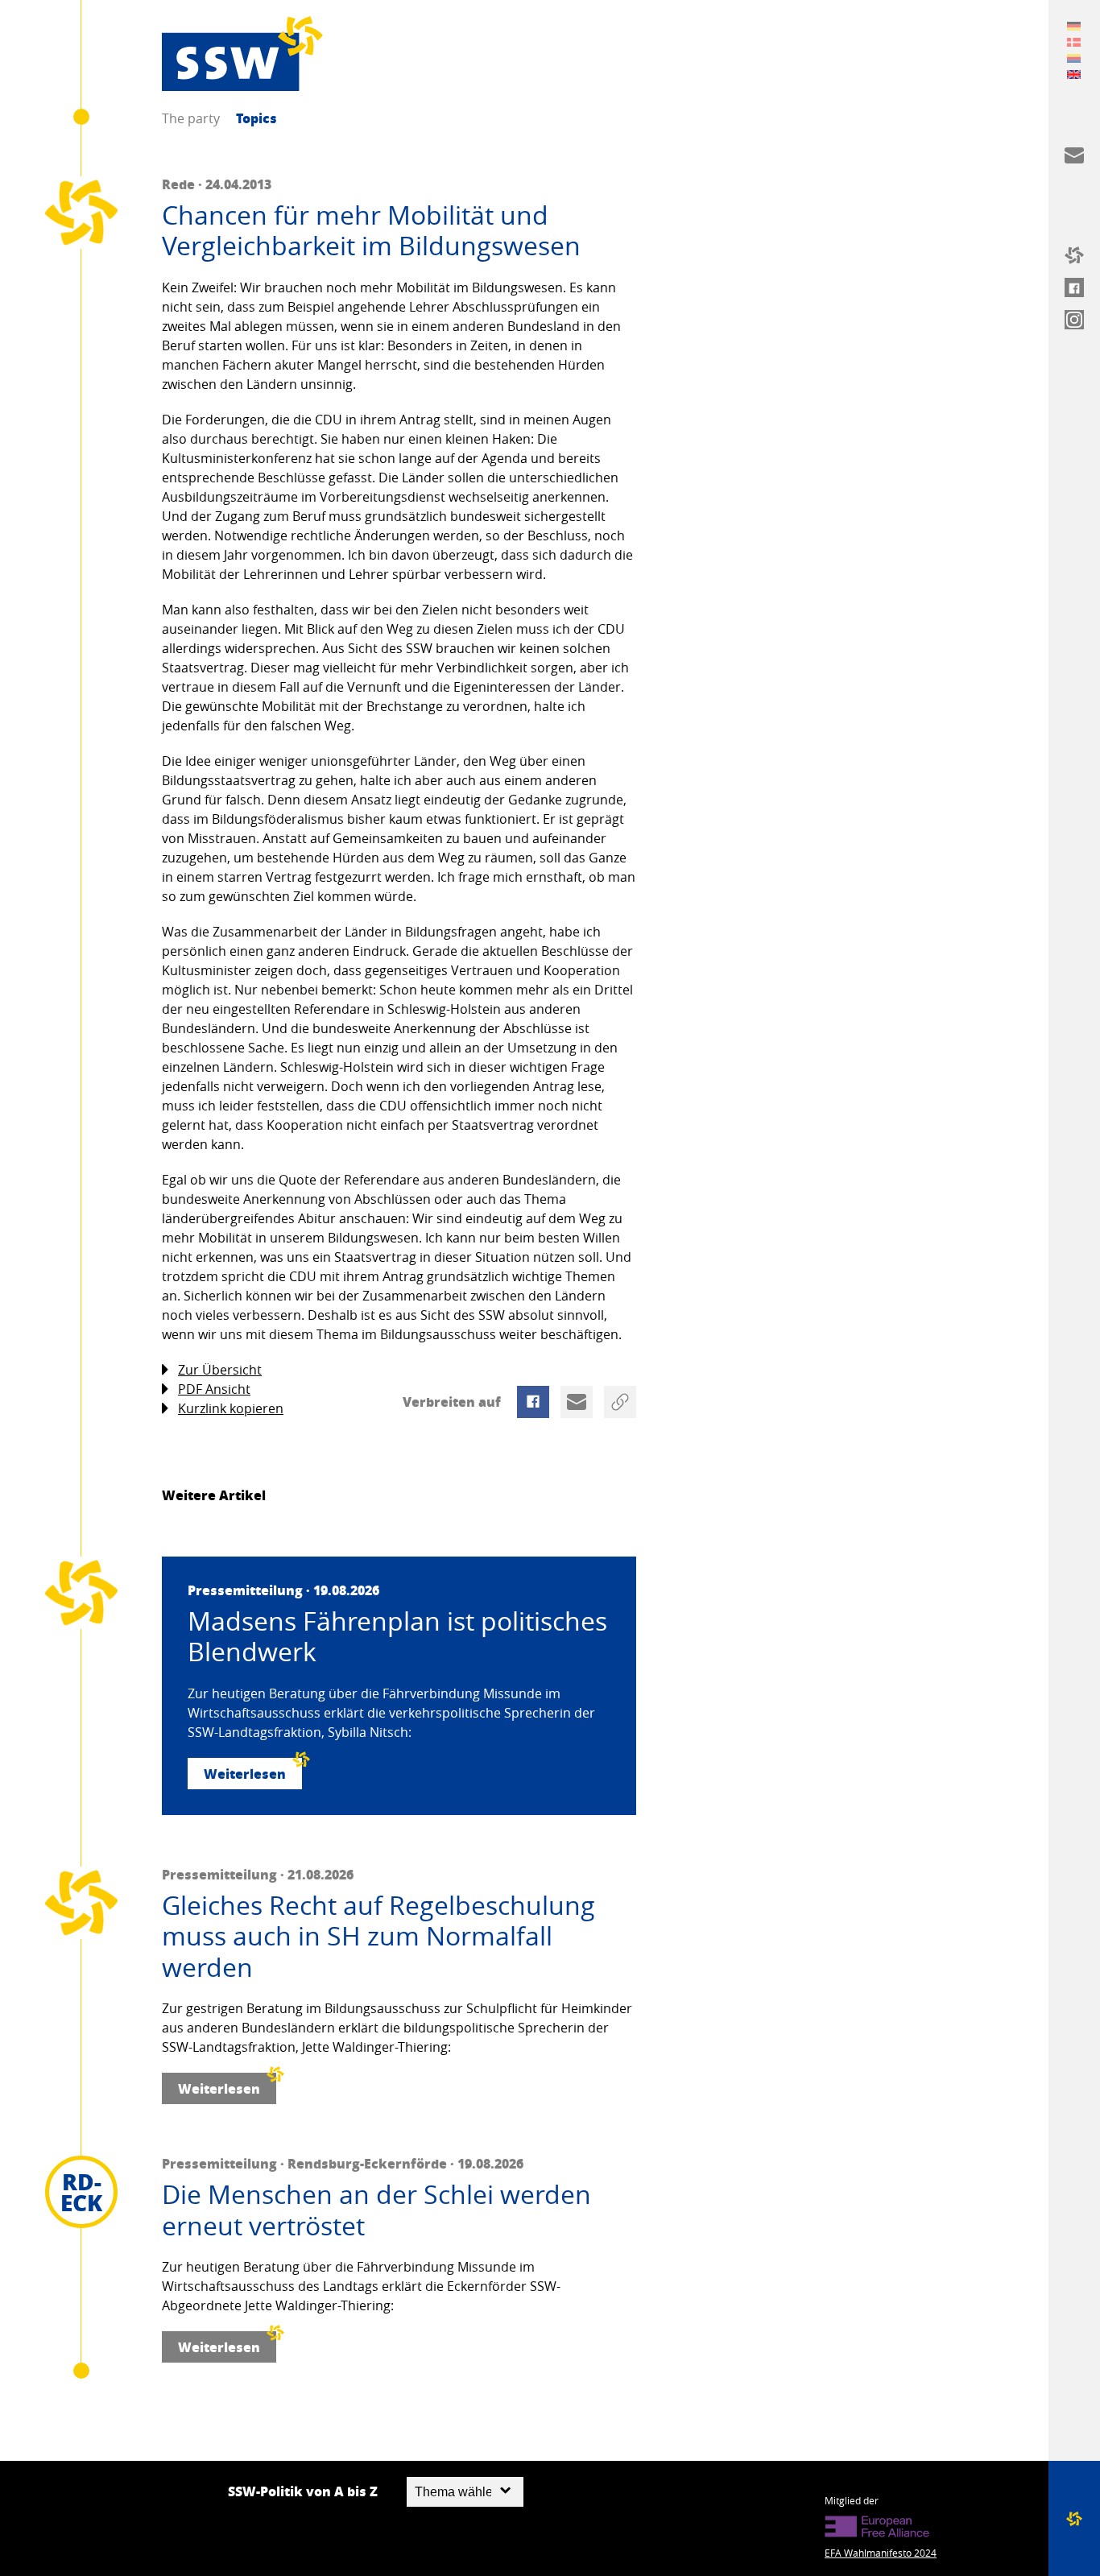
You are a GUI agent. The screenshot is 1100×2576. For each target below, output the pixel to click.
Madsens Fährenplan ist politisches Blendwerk (397, 1637)
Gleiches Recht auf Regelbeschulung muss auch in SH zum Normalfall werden (378, 1936)
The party (191, 118)
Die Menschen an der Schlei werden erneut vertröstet (376, 2210)
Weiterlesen (245, 1774)
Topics (256, 118)
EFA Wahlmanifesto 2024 (881, 2553)
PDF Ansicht (214, 1389)
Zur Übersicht (220, 1370)
